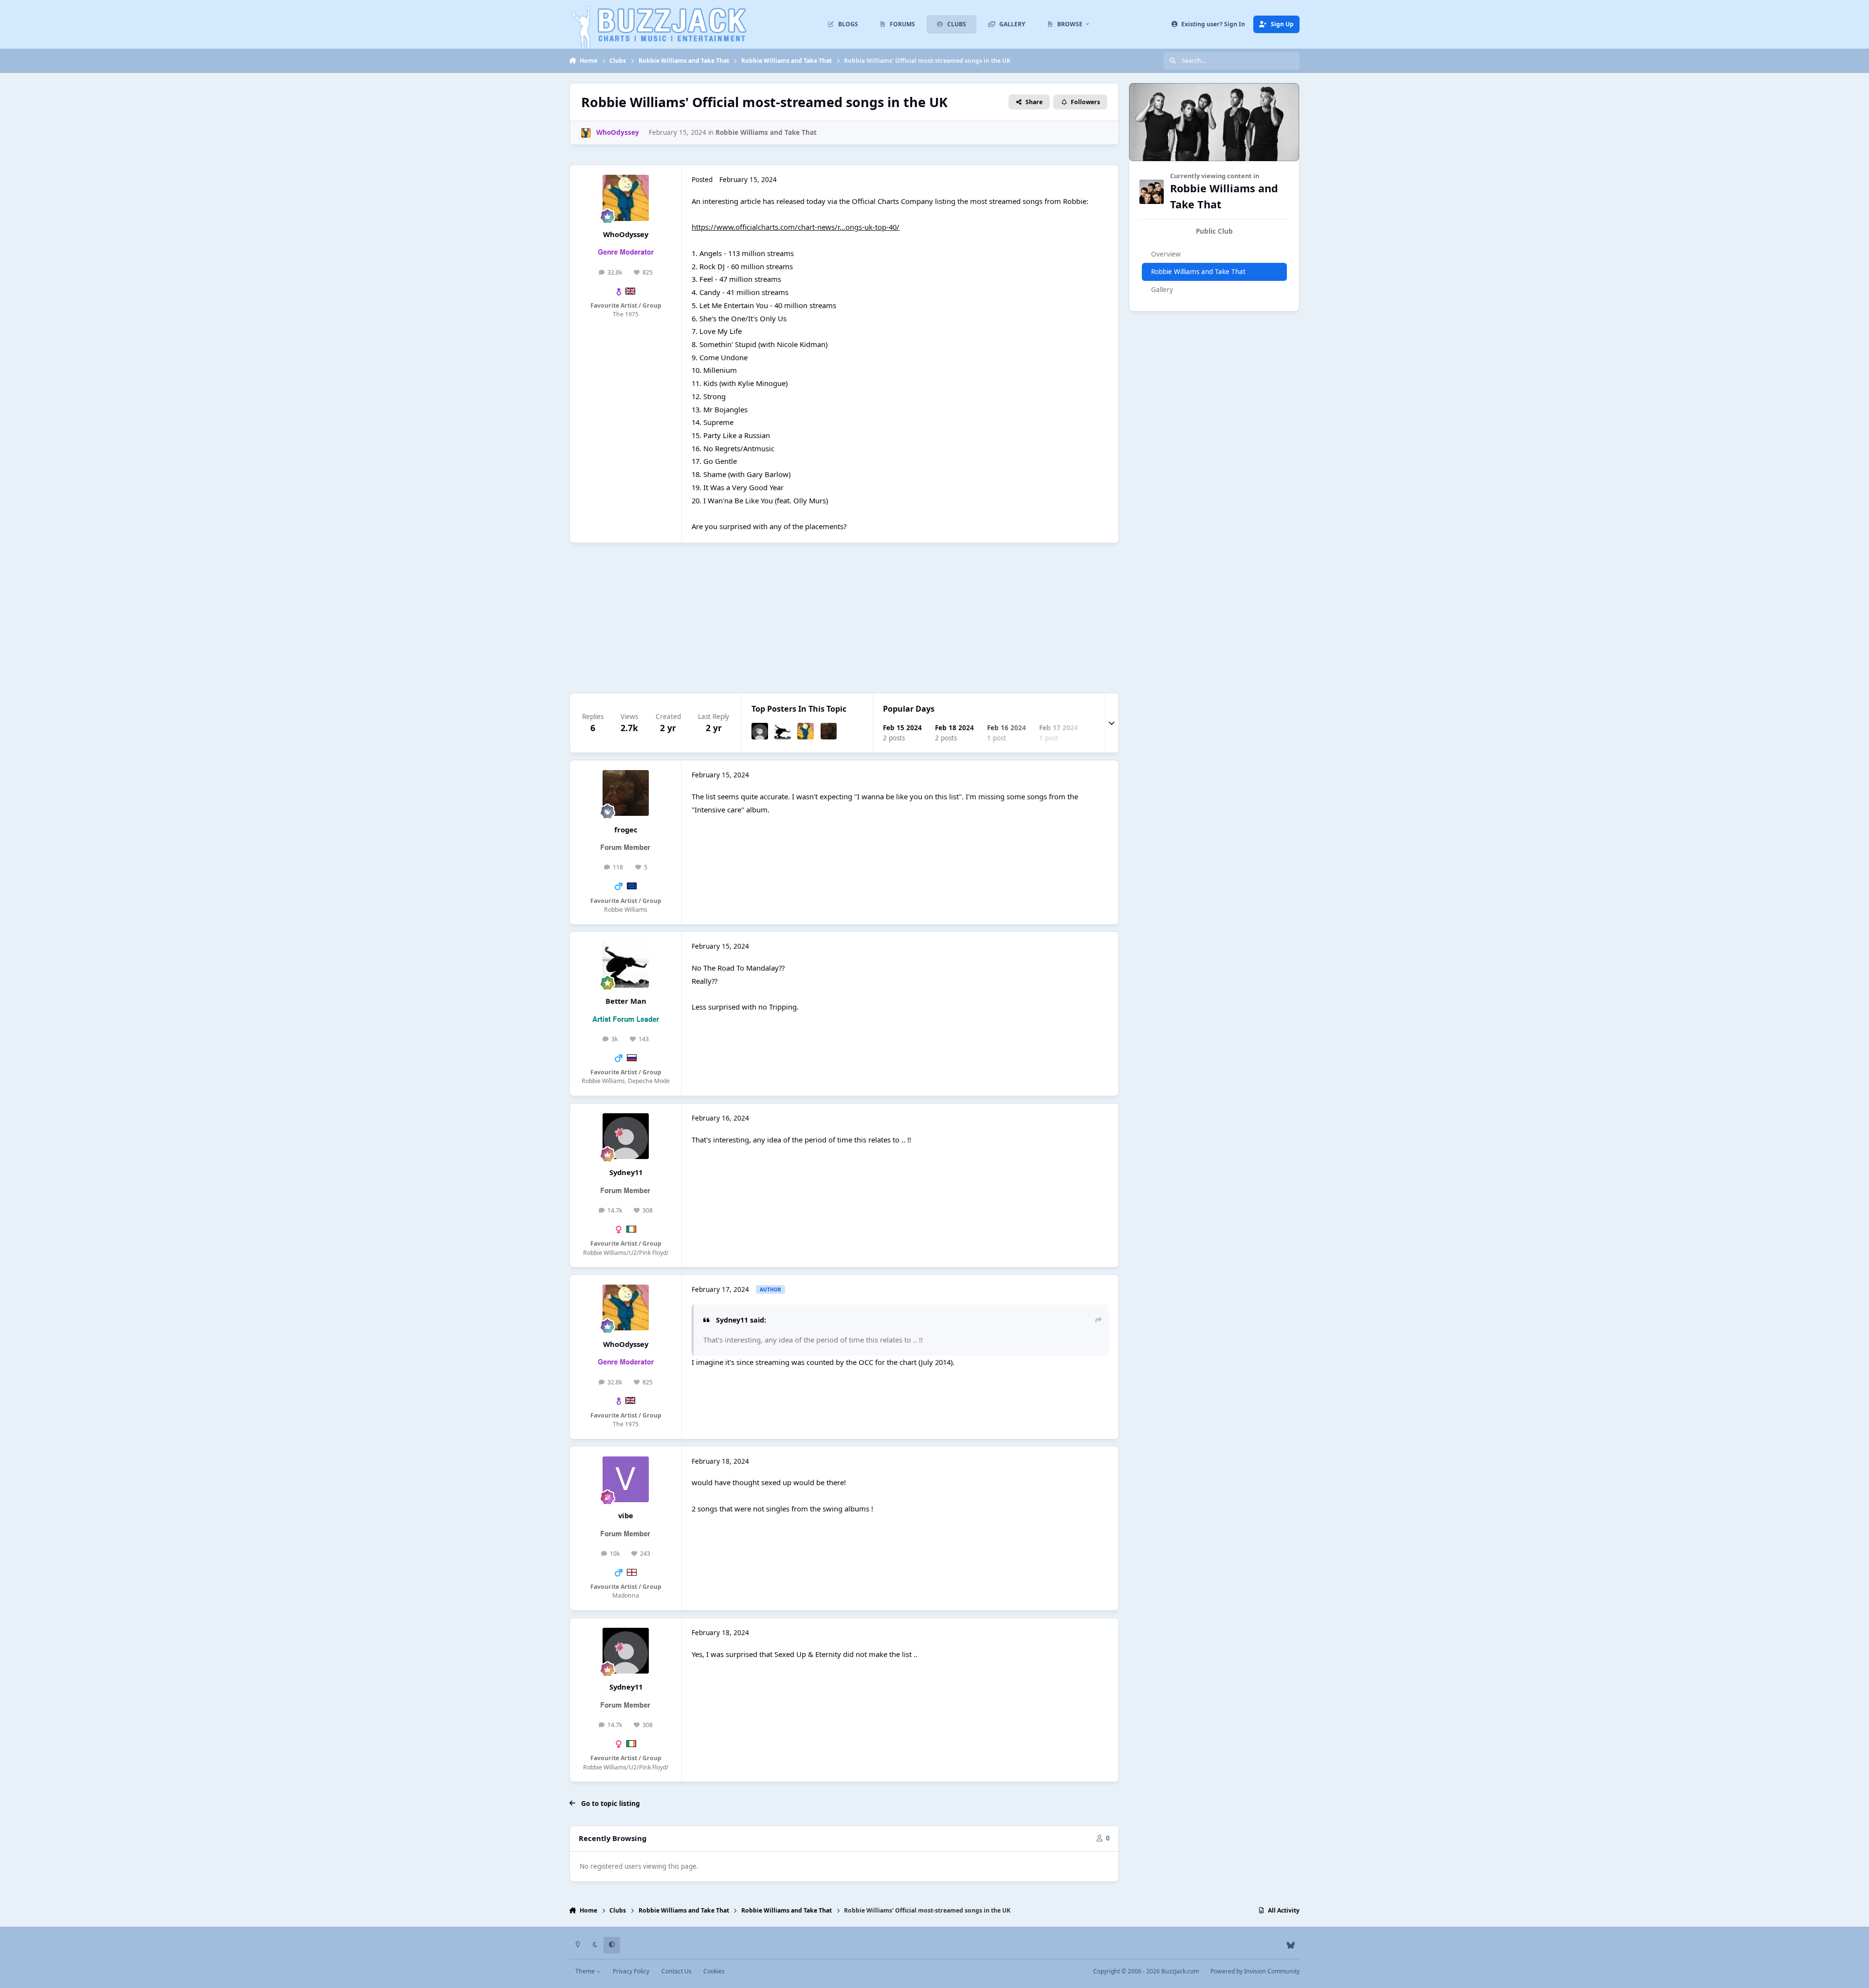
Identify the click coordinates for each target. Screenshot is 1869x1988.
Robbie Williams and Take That (766, 132)
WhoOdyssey (626, 234)
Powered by (1255, 1971)
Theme (586, 1971)
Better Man (626, 1001)
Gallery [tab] (1162, 290)
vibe (626, 1515)
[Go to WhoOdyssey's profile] (586, 133)
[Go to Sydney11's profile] (760, 731)
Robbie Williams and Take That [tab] (1198, 272)
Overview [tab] (1166, 254)
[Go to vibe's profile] (625, 1479)
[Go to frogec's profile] (829, 731)
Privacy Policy (631, 1971)
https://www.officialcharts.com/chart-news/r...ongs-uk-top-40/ (796, 227)
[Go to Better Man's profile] (783, 731)
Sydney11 (626, 1172)
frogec (626, 829)
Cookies (714, 1971)
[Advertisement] (861, 618)
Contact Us (677, 1971)
